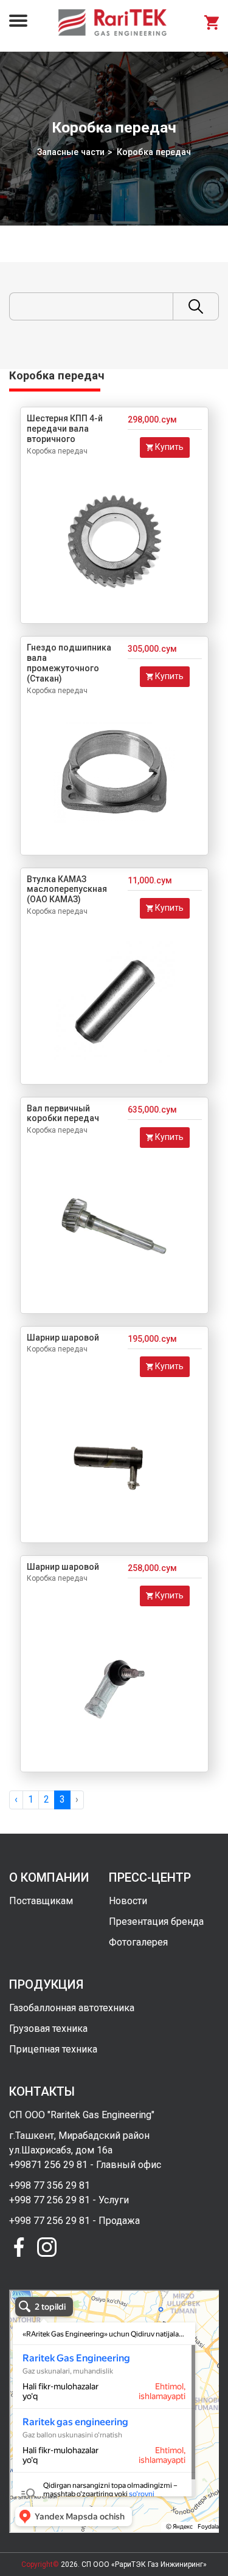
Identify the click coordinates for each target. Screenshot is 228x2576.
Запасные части (71, 152)
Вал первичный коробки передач (63, 1114)
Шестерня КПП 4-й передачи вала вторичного (65, 429)
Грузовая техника (48, 2029)
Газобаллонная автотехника (72, 2008)
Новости (128, 1901)
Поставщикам (41, 1901)
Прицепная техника (53, 2049)
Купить (168, 447)
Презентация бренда (156, 1922)
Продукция (46, 1984)
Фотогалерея (138, 1942)
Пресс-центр (150, 1877)
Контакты (42, 2091)
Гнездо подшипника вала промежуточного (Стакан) (69, 663)
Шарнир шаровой (63, 1338)
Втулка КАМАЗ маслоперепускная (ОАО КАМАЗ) (67, 889)
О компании (49, 1877)
